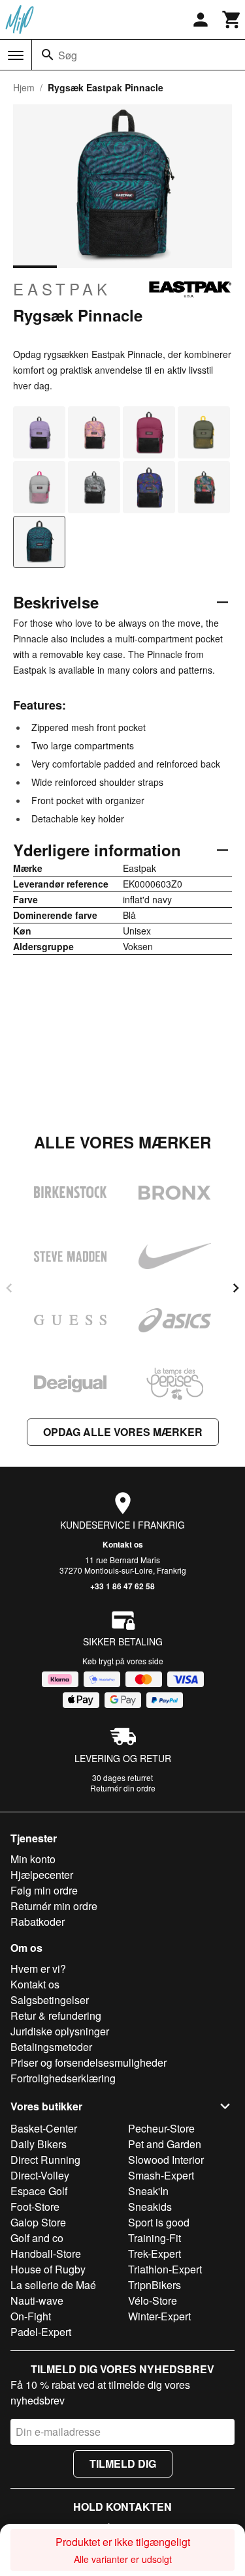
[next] (236, 1288)
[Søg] (48, 55)
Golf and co (37, 2238)
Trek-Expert (155, 2254)
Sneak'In (148, 2191)
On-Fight (31, 2316)
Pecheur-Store (161, 2128)
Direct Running (45, 2160)
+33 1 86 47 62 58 (122, 1586)
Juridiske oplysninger (60, 2031)
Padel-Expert (41, 2332)
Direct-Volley (40, 2175)
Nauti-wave (37, 2300)
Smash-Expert (161, 2175)
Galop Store (38, 2222)
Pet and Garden (165, 2144)
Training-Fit (155, 2238)
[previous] (9, 1288)
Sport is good (159, 2222)
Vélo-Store (153, 2300)
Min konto (33, 1859)
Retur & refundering (56, 2015)
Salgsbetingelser (50, 2000)
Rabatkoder (38, 1922)
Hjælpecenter (42, 1875)
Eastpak (62, 289)
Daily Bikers (39, 2144)
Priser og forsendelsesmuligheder (89, 2062)
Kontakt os (123, 1544)
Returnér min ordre (54, 1906)
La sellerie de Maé (53, 2285)
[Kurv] (232, 20)
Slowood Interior (166, 2160)
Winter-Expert (159, 2316)
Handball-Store (46, 2254)
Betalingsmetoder (51, 2047)
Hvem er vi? (38, 1969)
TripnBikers (155, 2285)
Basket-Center (44, 2128)
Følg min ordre (44, 1890)
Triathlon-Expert (165, 2269)
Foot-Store (35, 2207)
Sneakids (150, 2207)
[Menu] (16, 55)
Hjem (24, 87)
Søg (68, 55)
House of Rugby (48, 2269)
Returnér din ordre (123, 1788)
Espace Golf (39, 2191)
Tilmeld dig (123, 2464)
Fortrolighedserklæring (63, 2078)
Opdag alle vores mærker (123, 1432)
